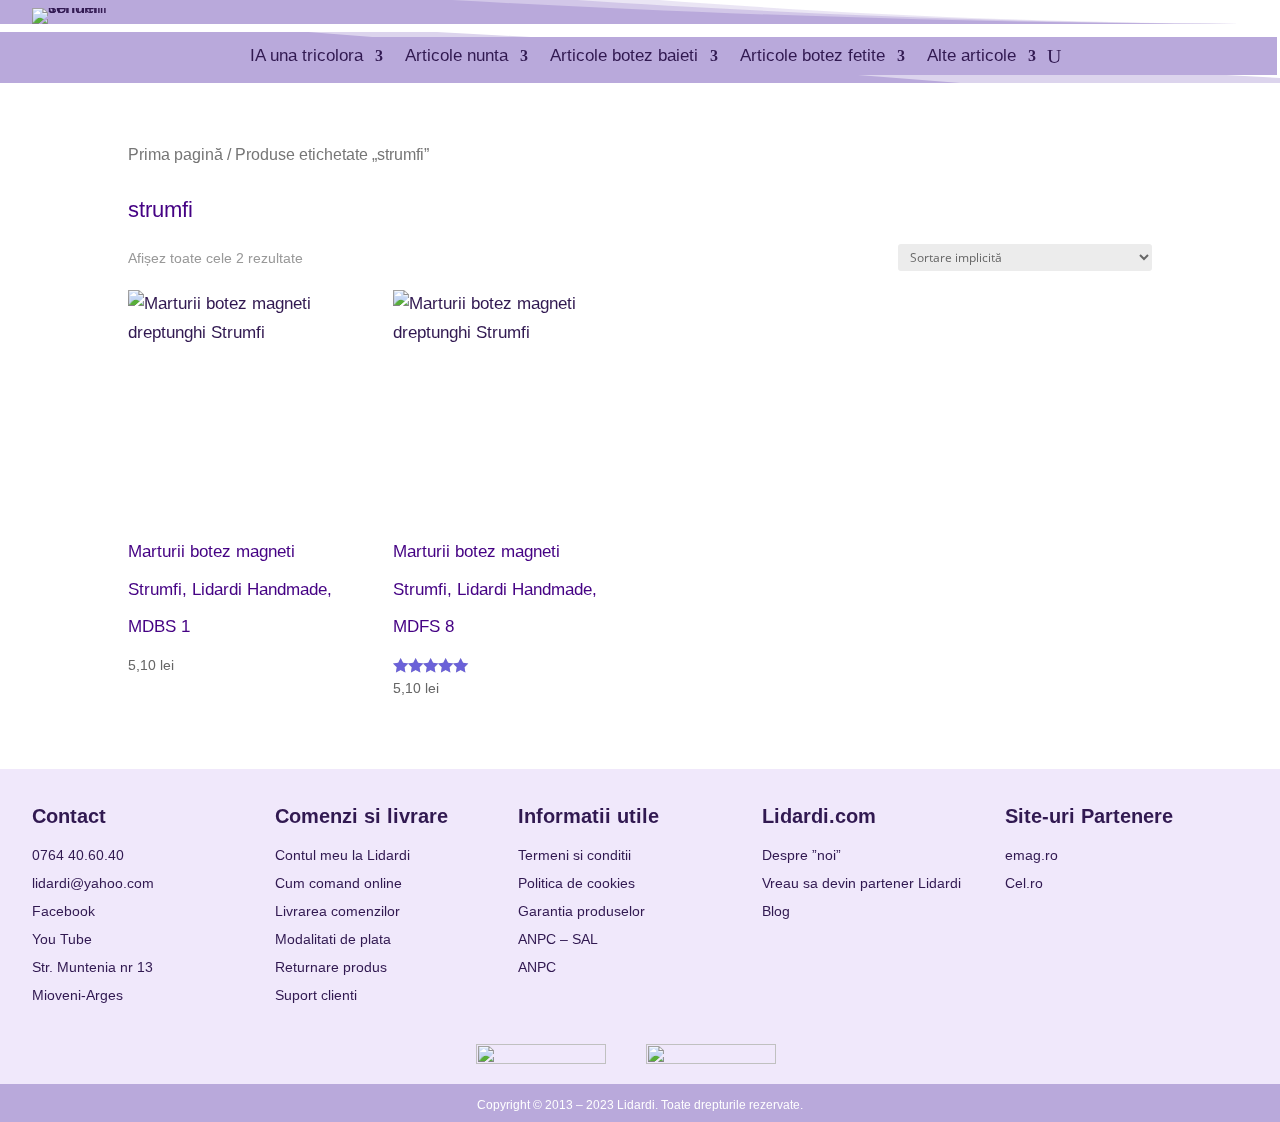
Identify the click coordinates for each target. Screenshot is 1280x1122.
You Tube (62, 939)
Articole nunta (456, 55)
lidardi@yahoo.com (93, 883)
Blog (776, 911)
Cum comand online (338, 883)
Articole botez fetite (812, 55)
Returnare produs (331, 967)
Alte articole (971, 55)
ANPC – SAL (558, 939)
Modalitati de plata (333, 939)
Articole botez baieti (624, 55)
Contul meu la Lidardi (342, 855)
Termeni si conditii (574, 855)
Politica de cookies (576, 883)
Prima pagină (175, 154)
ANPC (537, 967)
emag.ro (1031, 855)
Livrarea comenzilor (337, 911)
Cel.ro (1024, 883)
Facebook (63, 911)
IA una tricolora (306, 55)
